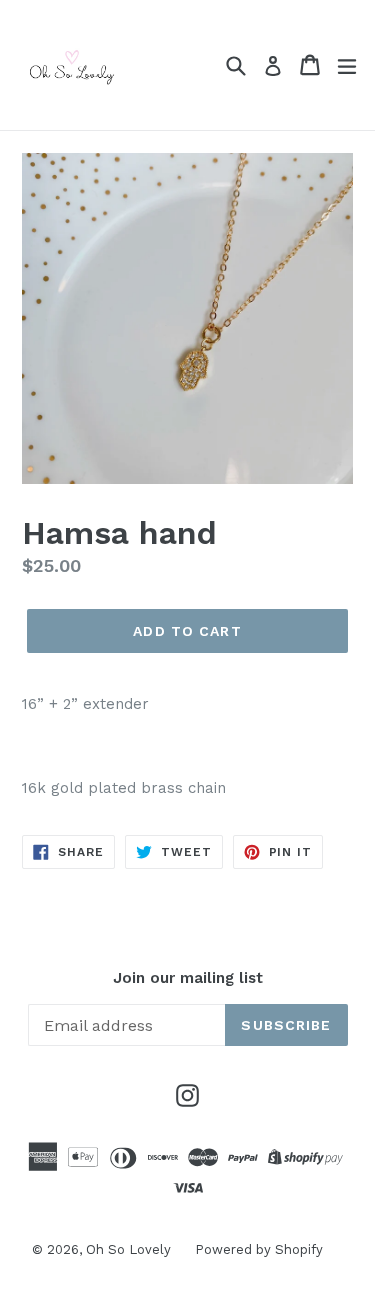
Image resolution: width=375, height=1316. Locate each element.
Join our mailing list (188, 978)
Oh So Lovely (130, 1249)
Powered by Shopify (259, 1249)
